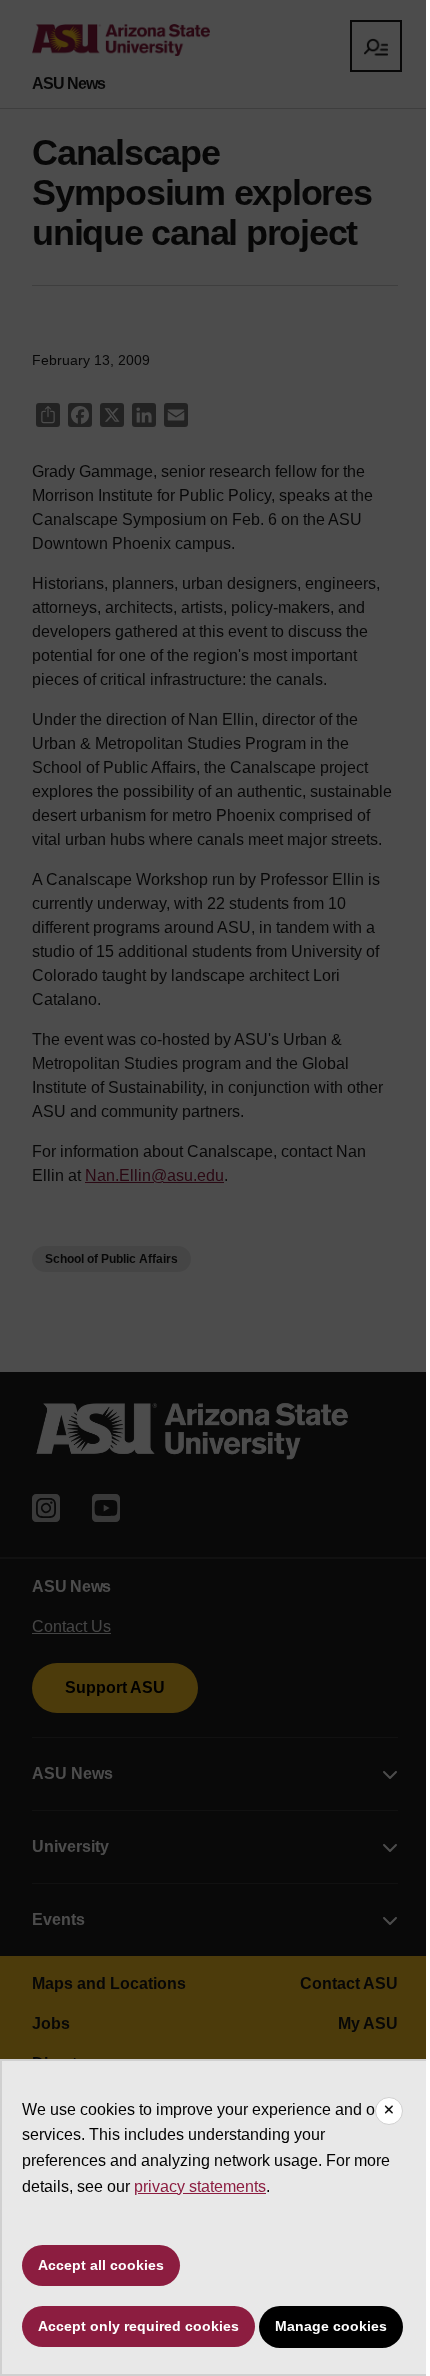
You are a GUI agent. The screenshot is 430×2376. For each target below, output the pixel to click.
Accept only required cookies (138, 2326)
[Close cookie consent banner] (389, 2111)
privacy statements (200, 2186)
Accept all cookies (101, 2265)
